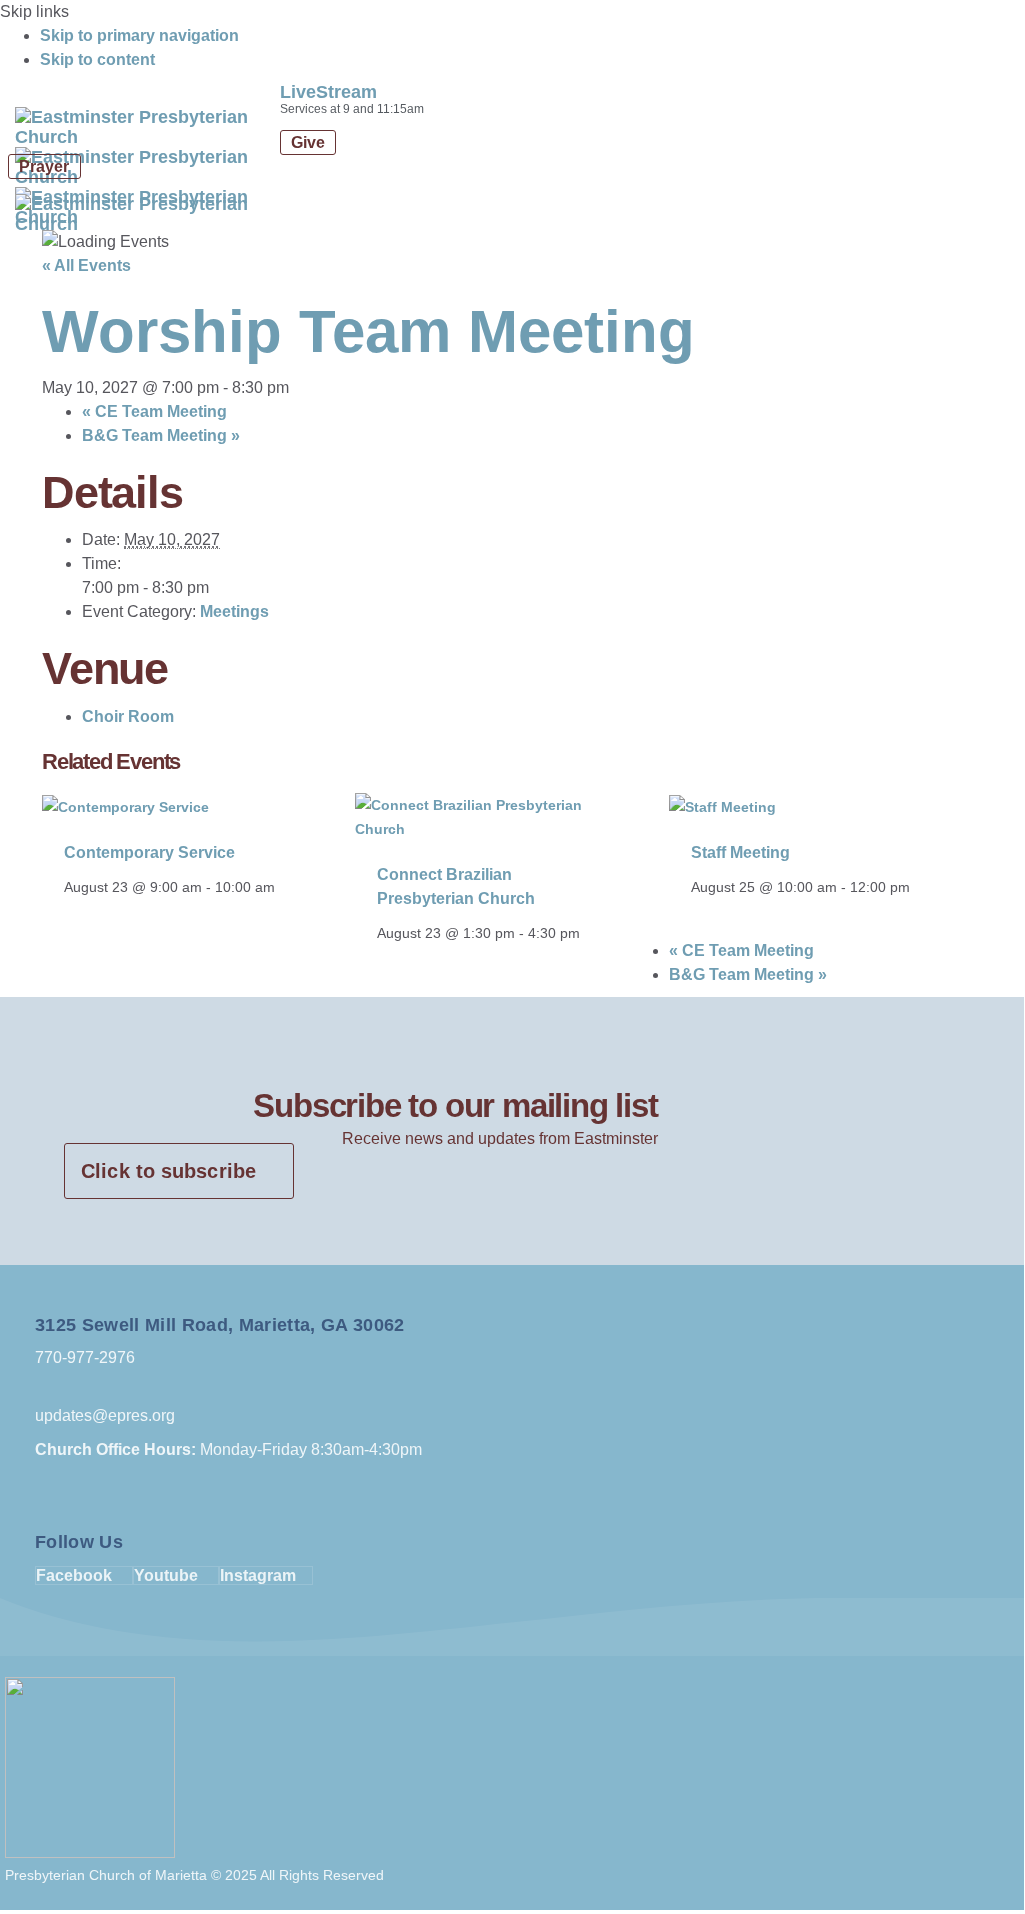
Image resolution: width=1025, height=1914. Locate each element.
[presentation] (125, 805)
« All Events (86, 265)
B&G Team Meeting (161, 435)
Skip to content (97, 59)
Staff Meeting (740, 852)
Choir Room (128, 716)
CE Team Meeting (154, 411)
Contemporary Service (149, 852)
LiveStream (328, 92)
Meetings (234, 611)
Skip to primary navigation (139, 35)
